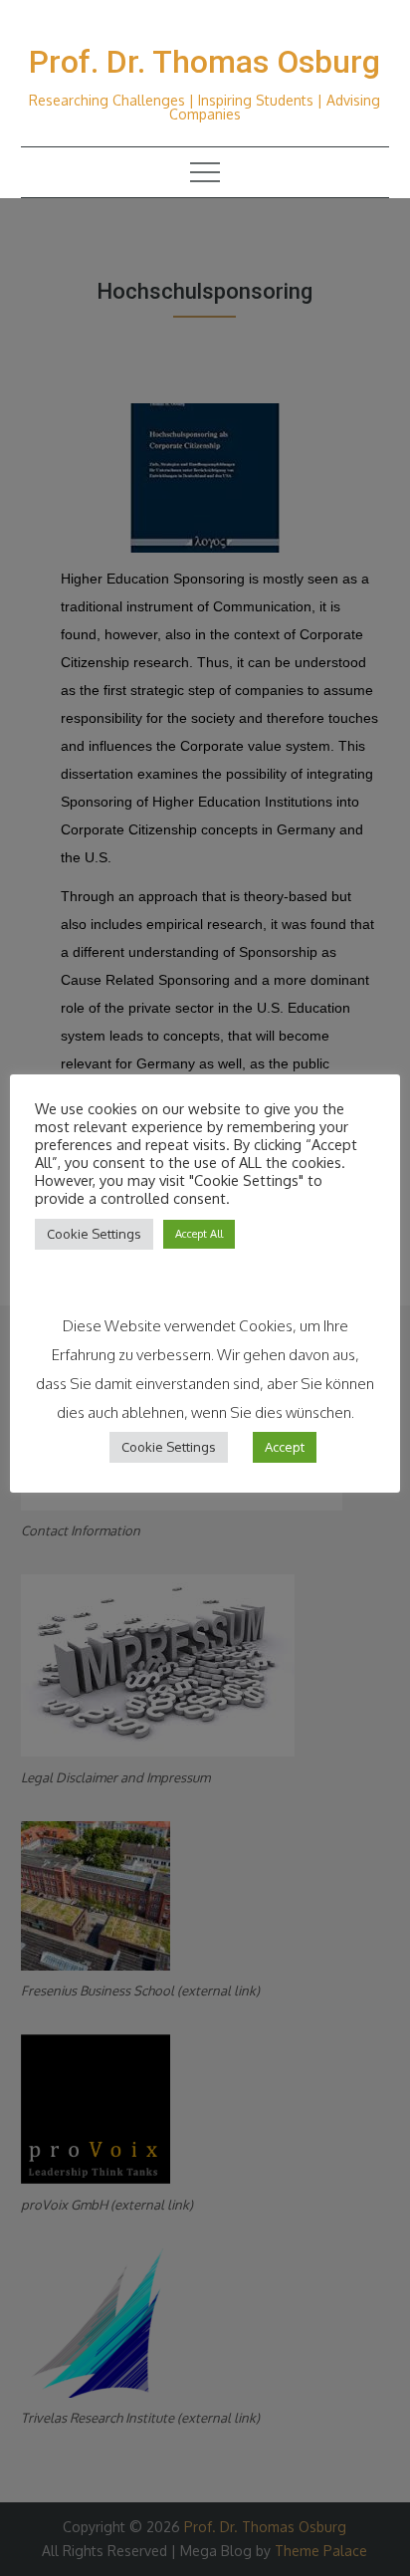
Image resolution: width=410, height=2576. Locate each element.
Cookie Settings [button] (94, 1234)
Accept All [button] (199, 1234)
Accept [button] (285, 1447)
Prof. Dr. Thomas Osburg (205, 62)
